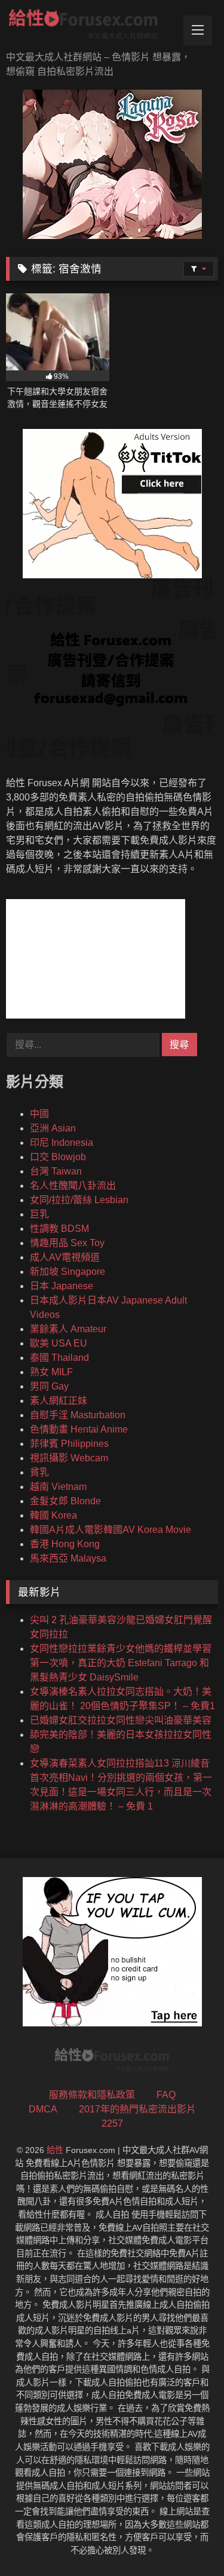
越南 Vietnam (58, 1487)
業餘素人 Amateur (68, 1329)
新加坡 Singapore (67, 1272)
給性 (55, 2150)
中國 (39, 1114)
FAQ (166, 2095)
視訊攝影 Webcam (69, 1458)
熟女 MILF (51, 1372)
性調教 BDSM (59, 1229)
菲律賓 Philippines (69, 1444)
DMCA (43, 2109)
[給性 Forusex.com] (92, 27)
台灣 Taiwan (56, 1171)
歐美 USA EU (59, 1343)
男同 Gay (49, 1386)
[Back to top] (187, 2540)
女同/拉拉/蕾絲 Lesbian (79, 1200)
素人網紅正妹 (59, 1401)
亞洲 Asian (53, 1128)
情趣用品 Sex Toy (67, 1243)
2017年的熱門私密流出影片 (137, 2109)
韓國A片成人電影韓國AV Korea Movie (111, 1530)
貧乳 (39, 1472)
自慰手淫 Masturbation (78, 1415)
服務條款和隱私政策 (92, 2095)
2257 (112, 2123)
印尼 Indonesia (62, 1143)
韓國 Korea (53, 1515)
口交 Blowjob (58, 1157)
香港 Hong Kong (65, 1544)
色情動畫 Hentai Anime (79, 1429)
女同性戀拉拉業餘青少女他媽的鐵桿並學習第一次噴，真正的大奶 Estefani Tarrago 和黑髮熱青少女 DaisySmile (121, 1663)
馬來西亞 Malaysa (68, 1558)
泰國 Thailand (59, 1358)
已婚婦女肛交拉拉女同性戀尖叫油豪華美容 (121, 1720)
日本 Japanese (62, 1286)
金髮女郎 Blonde (65, 1501)
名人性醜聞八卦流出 (73, 1186)
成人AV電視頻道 (65, 1257)
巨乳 (39, 1214)
